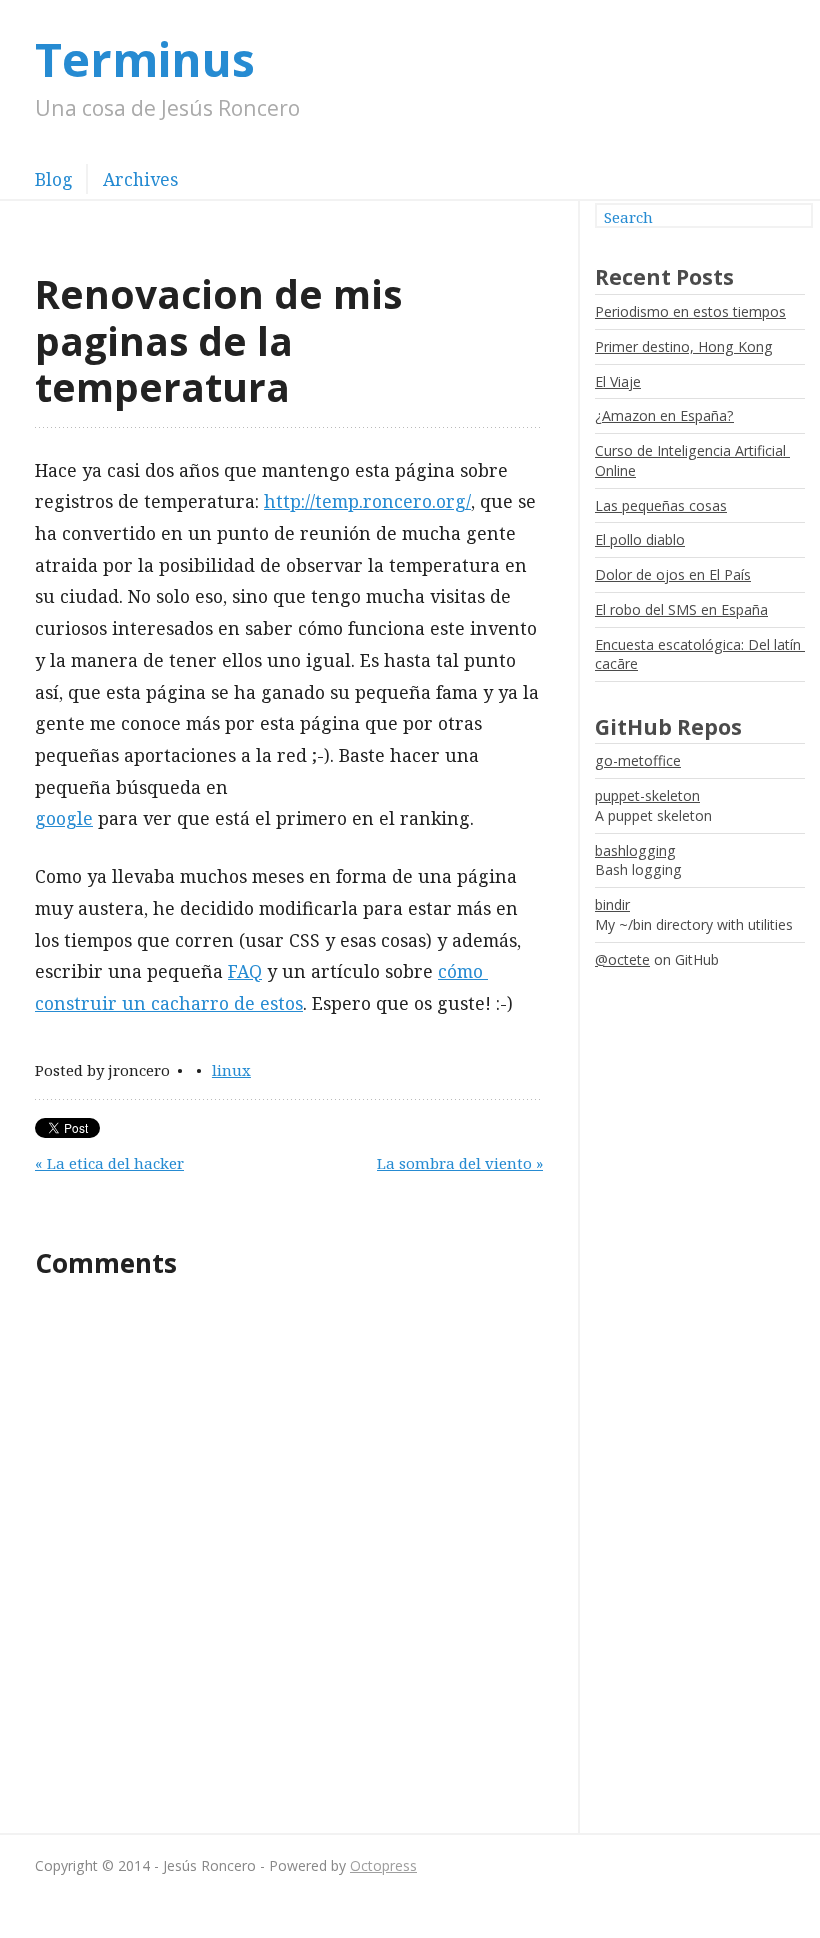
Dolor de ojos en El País (673, 574)
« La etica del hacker (109, 1163)
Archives (140, 179)
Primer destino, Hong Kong (684, 346)
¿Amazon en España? (664, 415)
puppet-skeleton (647, 795)
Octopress (383, 1865)
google (64, 818)
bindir (612, 904)
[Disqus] (289, 1556)
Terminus (145, 59)
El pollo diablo (640, 539)
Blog (54, 179)
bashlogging (635, 850)
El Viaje (618, 381)
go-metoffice (638, 760)
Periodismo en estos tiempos (690, 311)
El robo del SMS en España (681, 609)
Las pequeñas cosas (661, 505)
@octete (622, 959)
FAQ (245, 971)
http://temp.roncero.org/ (367, 501)
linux (231, 1070)
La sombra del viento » (460, 1163)
